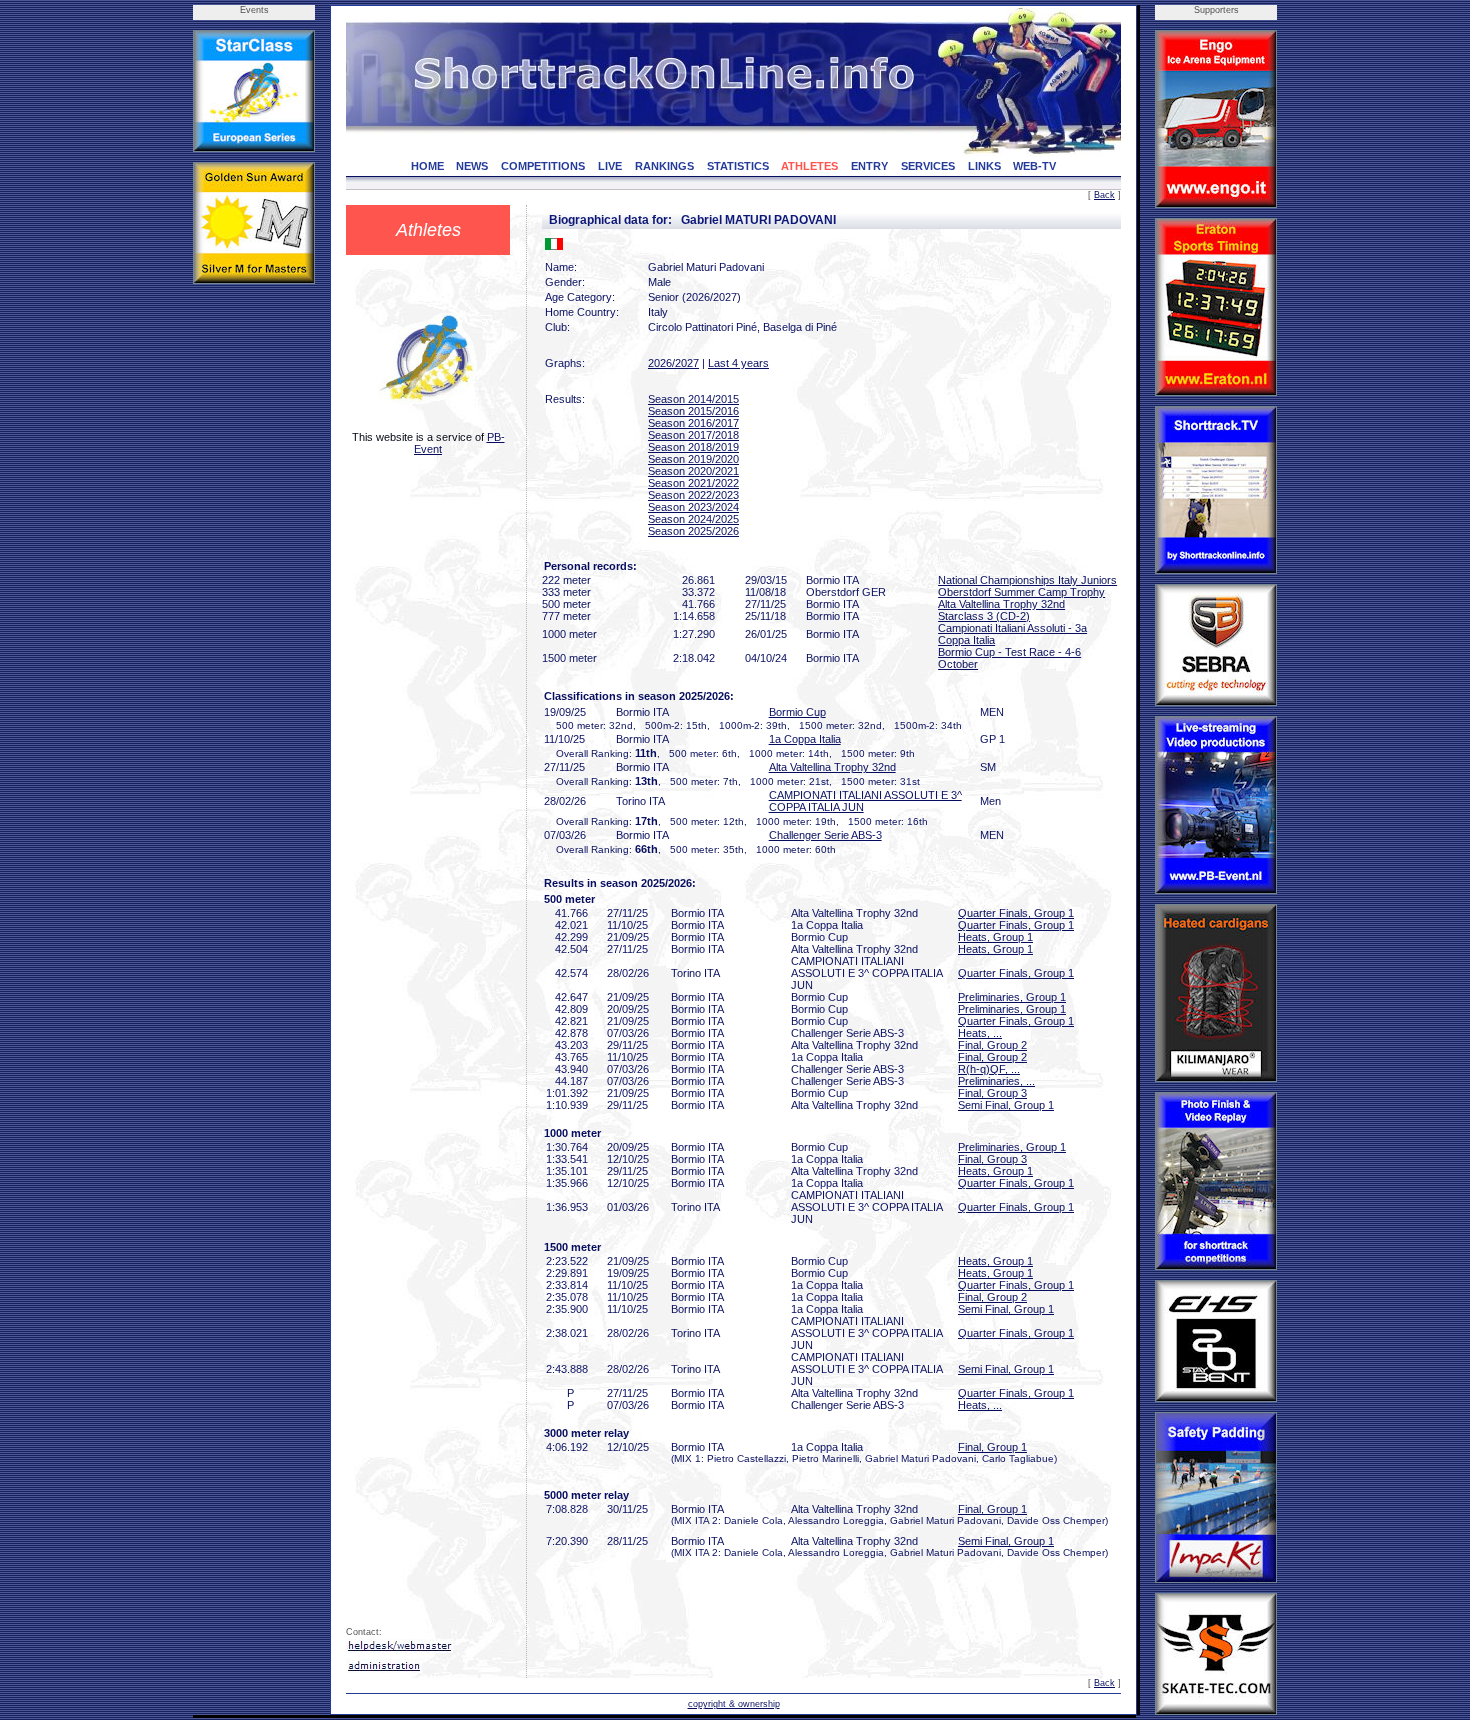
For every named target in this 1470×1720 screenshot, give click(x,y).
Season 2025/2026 (693, 531)
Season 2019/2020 (693, 459)
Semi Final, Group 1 (1006, 1105)
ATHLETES (809, 166)
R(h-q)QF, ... (989, 1069)
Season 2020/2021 (693, 471)
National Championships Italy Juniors (1027, 580)
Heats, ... (980, 1033)
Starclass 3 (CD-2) (984, 616)
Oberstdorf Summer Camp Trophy (1021, 592)
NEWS (472, 166)
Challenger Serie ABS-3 (825, 835)
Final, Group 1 (992, 1447)
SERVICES (928, 166)
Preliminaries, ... (996, 1081)
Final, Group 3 (992, 1093)
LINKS (984, 166)
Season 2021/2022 (693, 483)
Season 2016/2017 (693, 423)
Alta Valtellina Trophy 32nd (1001, 604)
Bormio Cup (797, 712)
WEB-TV (1034, 166)
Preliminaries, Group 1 (1012, 997)
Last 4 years (738, 363)
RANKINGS (664, 166)
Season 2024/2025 (693, 519)
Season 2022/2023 (693, 495)
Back (1104, 195)
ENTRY (869, 166)
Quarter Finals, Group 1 (1016, 913)
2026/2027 (673, 363)
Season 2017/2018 (693, 435)
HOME (427, 166)
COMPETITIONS (543, 166)
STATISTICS (738, 166)
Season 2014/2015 (693, 399)
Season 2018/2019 (693, 447)
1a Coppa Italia (805, 739)
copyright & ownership (734, 1704)
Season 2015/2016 (693, 411)
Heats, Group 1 (995, 937)
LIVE (610, 166)
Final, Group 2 (992, 1045)
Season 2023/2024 (693, 507)
